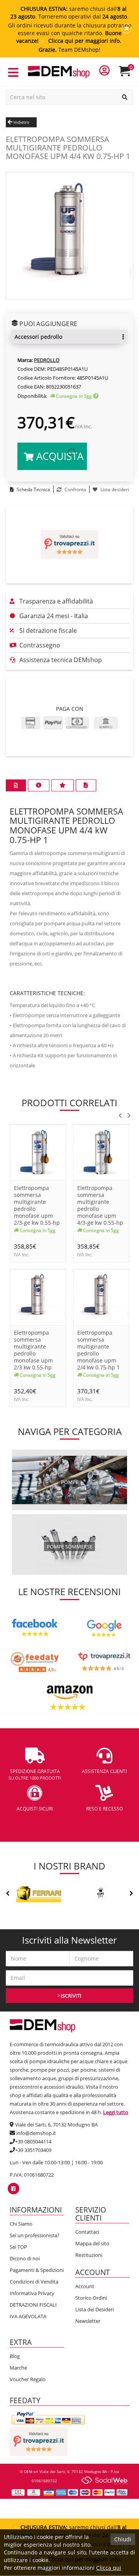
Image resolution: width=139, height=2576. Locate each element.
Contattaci (87, 2232)
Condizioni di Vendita (34, 2282)
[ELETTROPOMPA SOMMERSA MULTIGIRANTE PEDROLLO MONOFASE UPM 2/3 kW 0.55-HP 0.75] (38, 1297)
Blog (15, 2356)
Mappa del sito (92, 2243)
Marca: (25, 360)
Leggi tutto (116, 2112)
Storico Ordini (91, 2298)
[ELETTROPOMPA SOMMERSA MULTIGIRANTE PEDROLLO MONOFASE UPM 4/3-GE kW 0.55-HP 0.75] (101, 1152)
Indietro (21, 122)
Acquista (58, 456)
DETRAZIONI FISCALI (33, 2305)
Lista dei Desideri (95, 2309)
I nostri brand (69, 1866)
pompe (70, 1482)
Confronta (75, 489)
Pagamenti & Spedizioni (37, 2270)
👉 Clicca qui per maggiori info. (81, 41)
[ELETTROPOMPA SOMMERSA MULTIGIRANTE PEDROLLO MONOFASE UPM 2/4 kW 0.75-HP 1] (101, 1297)
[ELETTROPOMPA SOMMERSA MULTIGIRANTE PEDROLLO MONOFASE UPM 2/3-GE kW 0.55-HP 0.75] (38, 1152)
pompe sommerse (69, 1547)
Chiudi (123, 2539)
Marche (18, 2368)
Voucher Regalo (28, 2379)
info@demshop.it (36, 2133)
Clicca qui (109, 2568)
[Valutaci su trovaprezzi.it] (69, 544)
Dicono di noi (25, 2258)
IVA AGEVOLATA (28, 2316)
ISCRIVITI (70, 1996)
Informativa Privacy (32, 2293)
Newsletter (88, 2321)
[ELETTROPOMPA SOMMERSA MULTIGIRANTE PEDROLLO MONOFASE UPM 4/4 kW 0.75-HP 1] (69, 235)
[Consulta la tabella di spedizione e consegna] (96, 396)
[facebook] (13, 2189)
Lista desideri (114, 489)
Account (85, 2286)
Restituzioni (89, 2255)
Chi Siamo (21, 2224)
